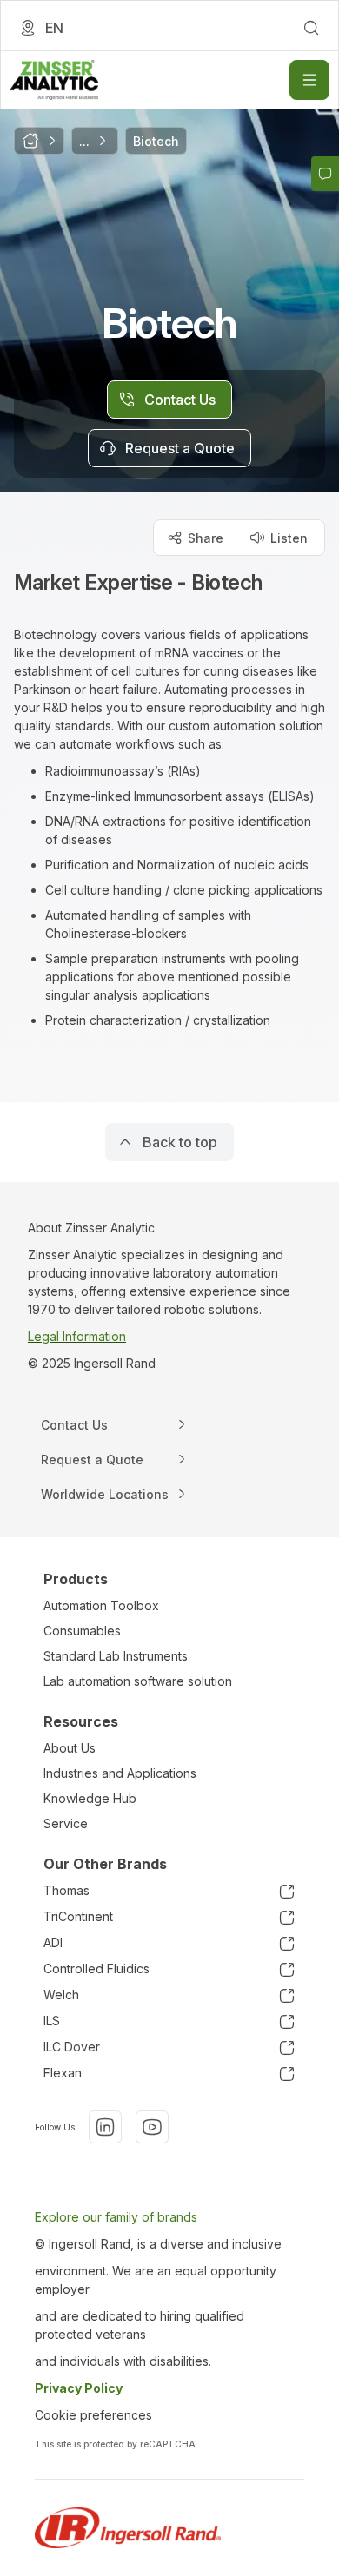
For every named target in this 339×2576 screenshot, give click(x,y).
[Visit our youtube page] (152, 2127)
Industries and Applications (120, 1773)
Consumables (82, 1631)
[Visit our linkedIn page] (105, 2127)
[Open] (309, 80)
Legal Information (77, 1336)
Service (66, 1823)
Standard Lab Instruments (116, 1656)
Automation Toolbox (101, 1605)
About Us (70, 1748)
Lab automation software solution (138, 1681)
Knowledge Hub (90, 1798)
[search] (311, 28)
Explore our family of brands (116, 2217)
